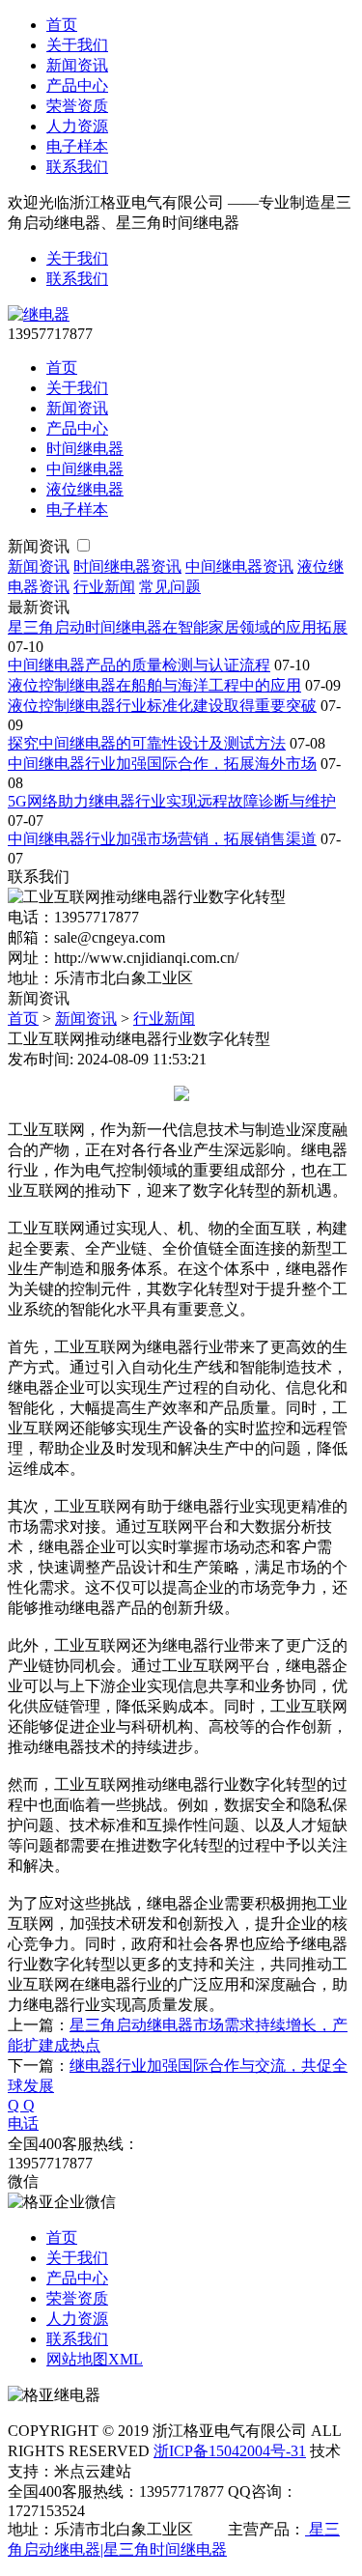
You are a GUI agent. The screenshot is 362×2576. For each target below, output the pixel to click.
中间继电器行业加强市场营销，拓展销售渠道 (162, 839)
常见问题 (170, 587)
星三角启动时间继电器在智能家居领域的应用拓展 (178, 627)
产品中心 (77, 85)
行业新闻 (104, 587)
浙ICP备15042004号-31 (230, 2451)
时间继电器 (85, 449)
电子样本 (77, 146)
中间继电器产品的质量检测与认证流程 (139, 665)
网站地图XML (95, 2359)
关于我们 (77, 45)
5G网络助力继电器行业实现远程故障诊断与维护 (172, 801)
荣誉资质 (77, 106)
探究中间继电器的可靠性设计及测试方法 (147, 743)
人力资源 (77, 126)
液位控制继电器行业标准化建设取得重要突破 (162, 706)
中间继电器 (85, 469)
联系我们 (77, 167)
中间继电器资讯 (239, 566)
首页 (62, 25)
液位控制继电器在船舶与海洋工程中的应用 (154, 685)
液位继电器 (85, 489)
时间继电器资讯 (127, 566)
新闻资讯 (77, 65)
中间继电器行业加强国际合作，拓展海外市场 (162, 764)
